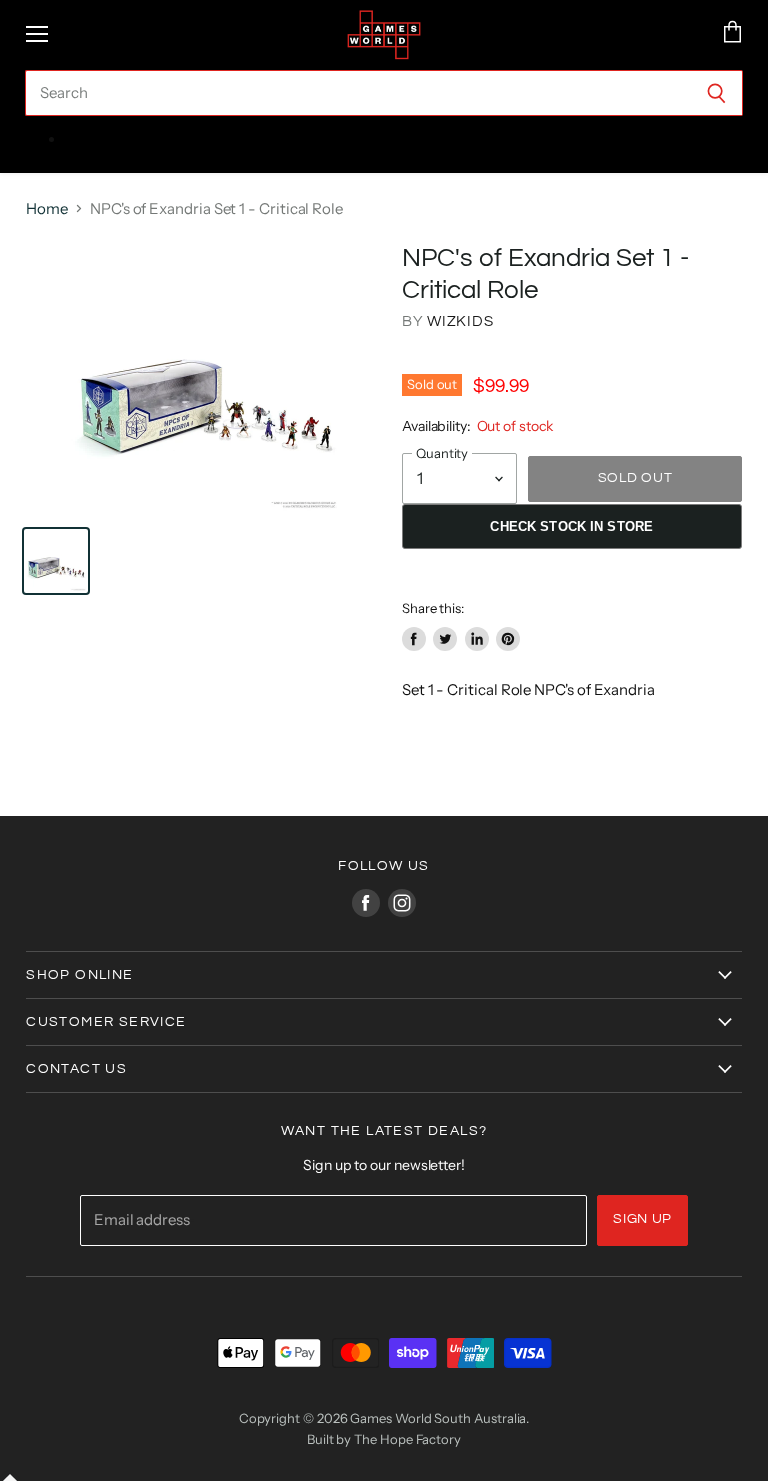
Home (47, 208)
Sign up (642, 1219)
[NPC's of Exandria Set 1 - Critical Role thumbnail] (56, 561)
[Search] (716, 93)
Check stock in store (571, 526)
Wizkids (460, 321)
